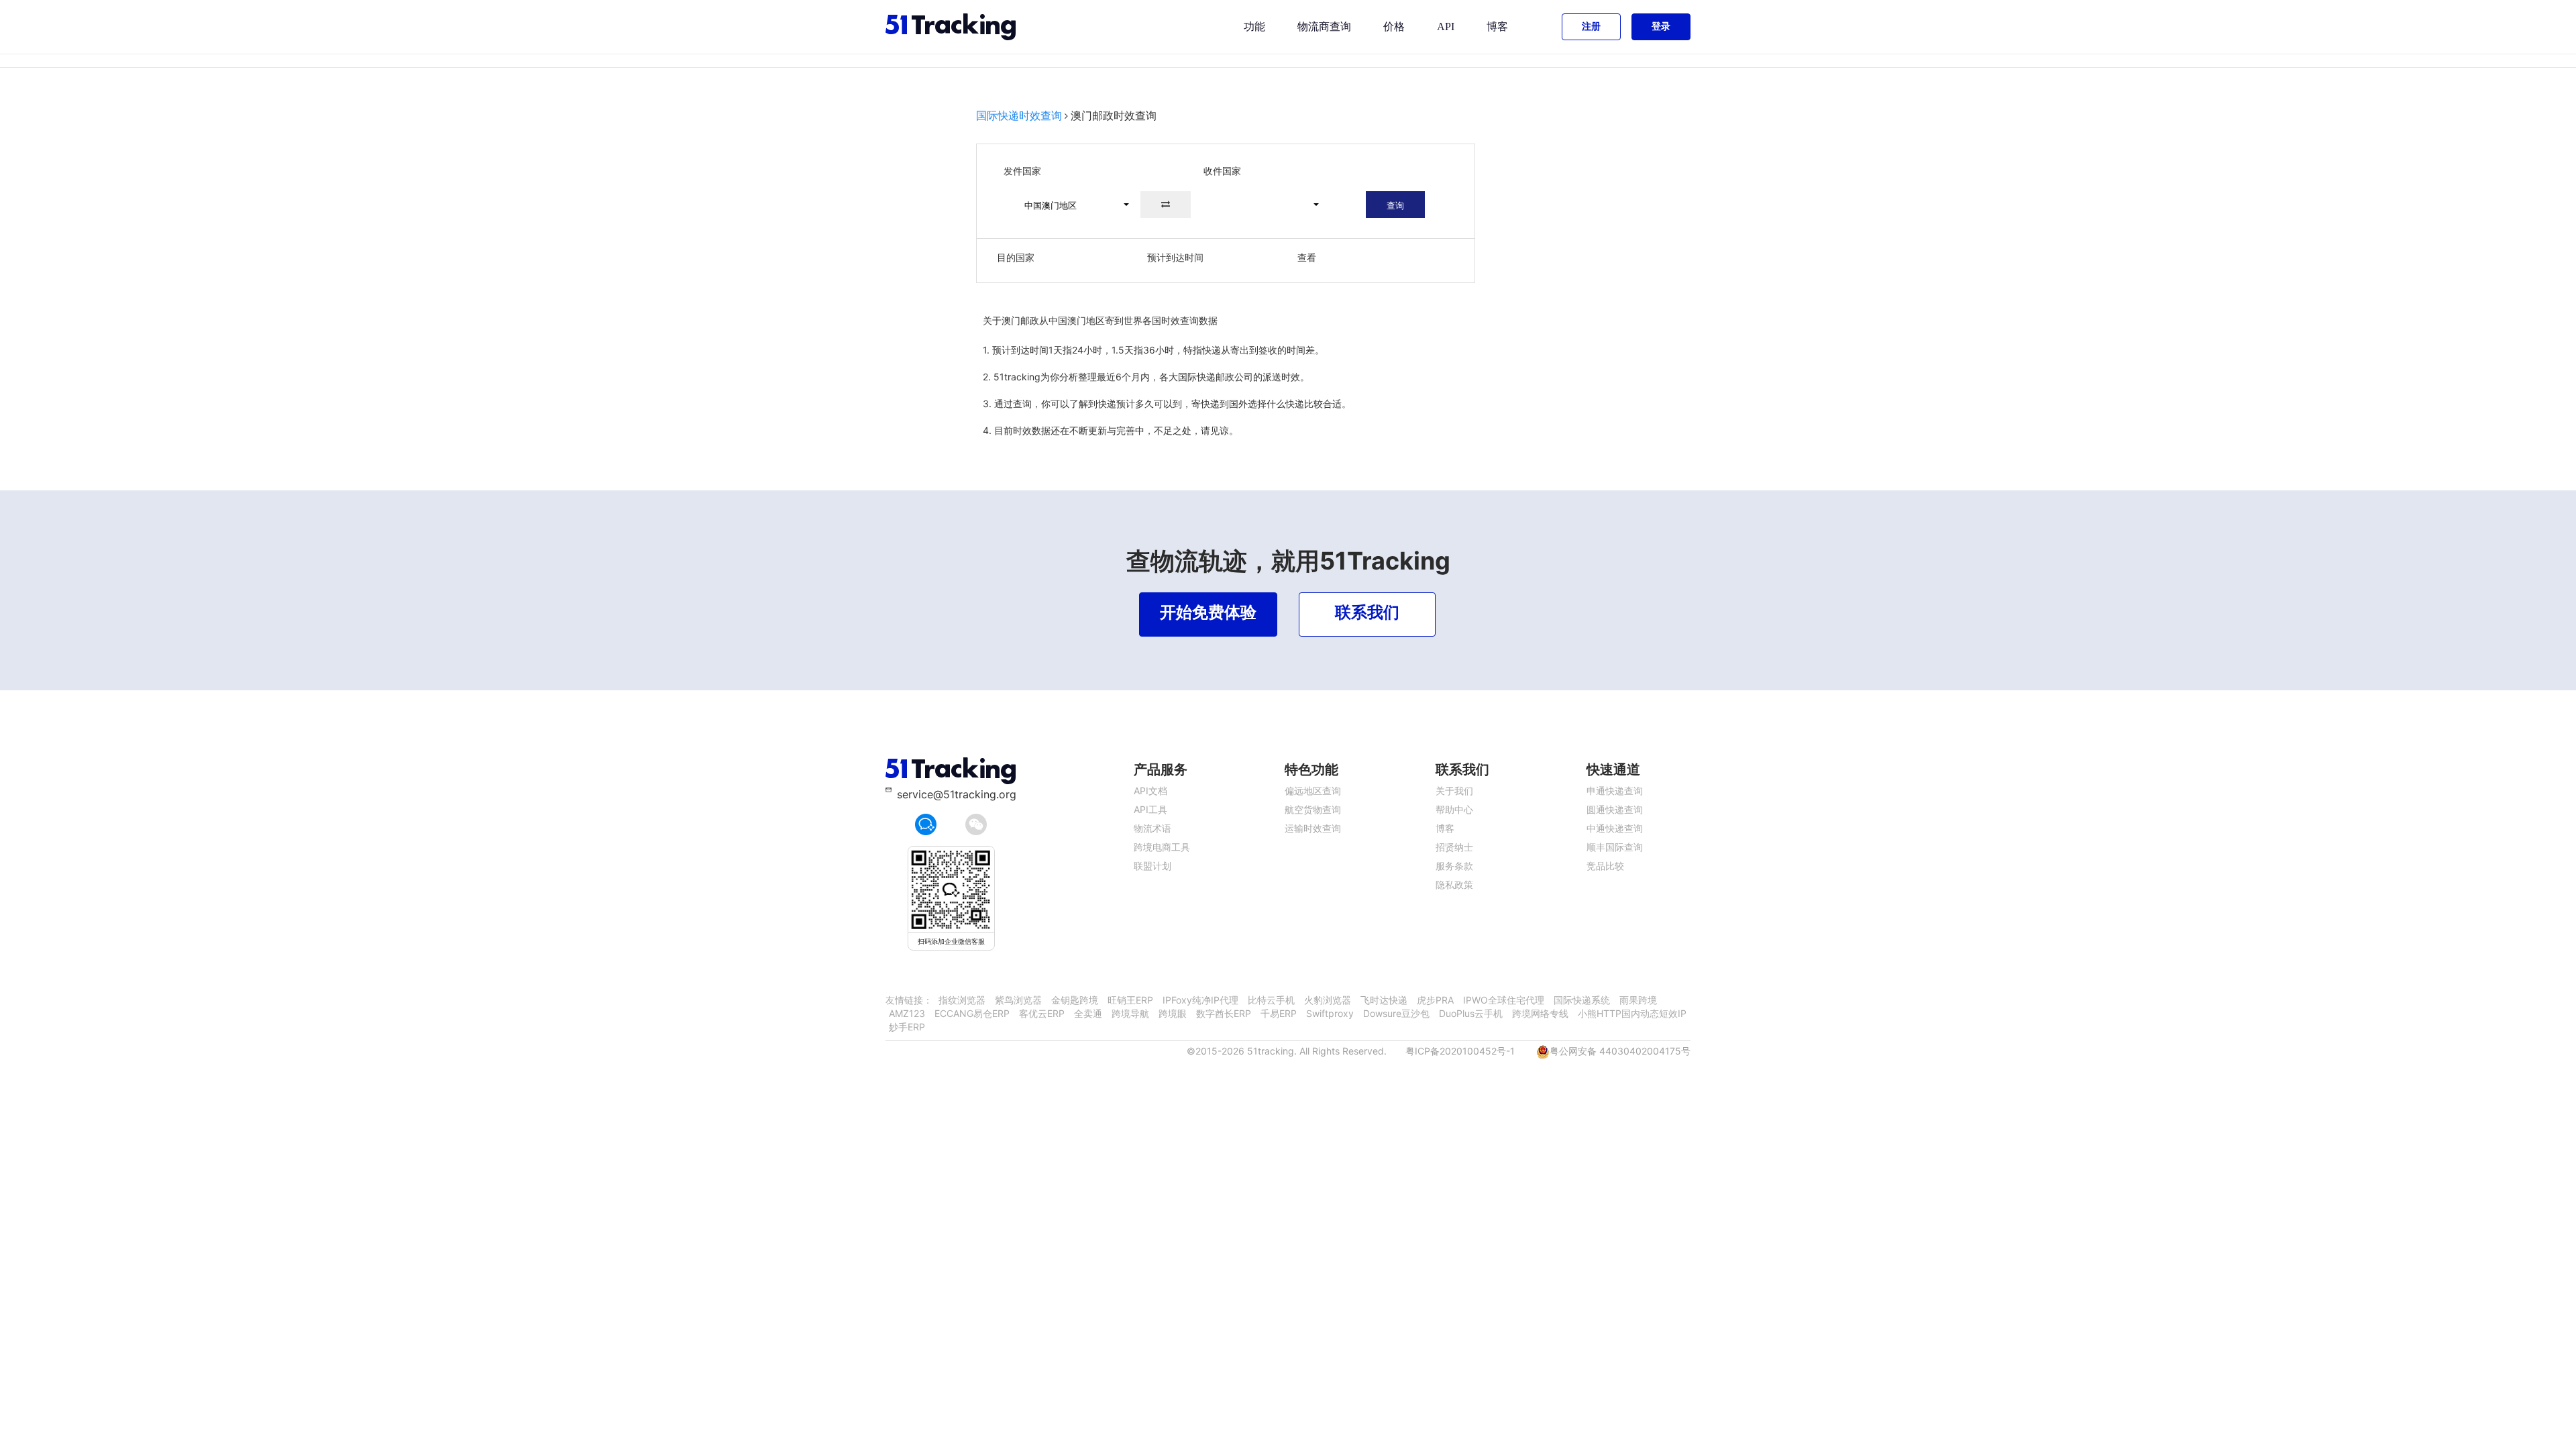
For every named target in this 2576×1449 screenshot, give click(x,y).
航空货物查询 (1313, 809)
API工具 (1150, 809)
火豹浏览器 (1328, 1000)
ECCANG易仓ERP (972, 1013)
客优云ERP (1042, 1013)
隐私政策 (1454, 884)
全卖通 (1088, 1013)
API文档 (1150, 791)
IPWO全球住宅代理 (1504, 1000)
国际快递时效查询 (1019, 115)
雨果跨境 (1638, 1000)
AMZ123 (907, 1013)
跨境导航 (1130, 1013)
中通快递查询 (1615, 828)
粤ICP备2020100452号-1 (1460, 1051)
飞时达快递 (1384, 1000)
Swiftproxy (1330, 1013)
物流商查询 (1324, 26)
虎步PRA (1435, 1000)
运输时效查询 (1313, 828)
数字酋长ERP (1224, 1013)
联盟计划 (1152, 866)
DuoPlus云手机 (1471, 1013)
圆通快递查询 (1615, 809)
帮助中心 (1454, 809)
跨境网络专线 (1540, 1013)
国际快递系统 (1582, 1000)
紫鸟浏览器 (1018, 1000)
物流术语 (1152, 828)
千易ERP (1279, 1013)
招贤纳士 (1454, 847)
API (1446, 26)
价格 (1394, 26)
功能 (1254, 26)
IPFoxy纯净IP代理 (1200, 1000)
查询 (1395, 205)
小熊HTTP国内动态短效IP (1632, 1013)
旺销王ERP (1130, 1000)
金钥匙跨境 (1075, 1000)
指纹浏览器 (962, 1000)
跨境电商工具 (1162, 847)
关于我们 (1454, 791)
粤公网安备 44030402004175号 (1620, 1051)
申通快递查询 (1615, 791)
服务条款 (1454, 866)
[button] (1071, 205)
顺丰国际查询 (1615, 847)
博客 (1497, 26)
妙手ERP (907, 1027)
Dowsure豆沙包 (1396, 1013)
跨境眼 (1173, 1013)
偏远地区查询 (1313, 791)
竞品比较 (1605, 866)
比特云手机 (1271, 1000)
